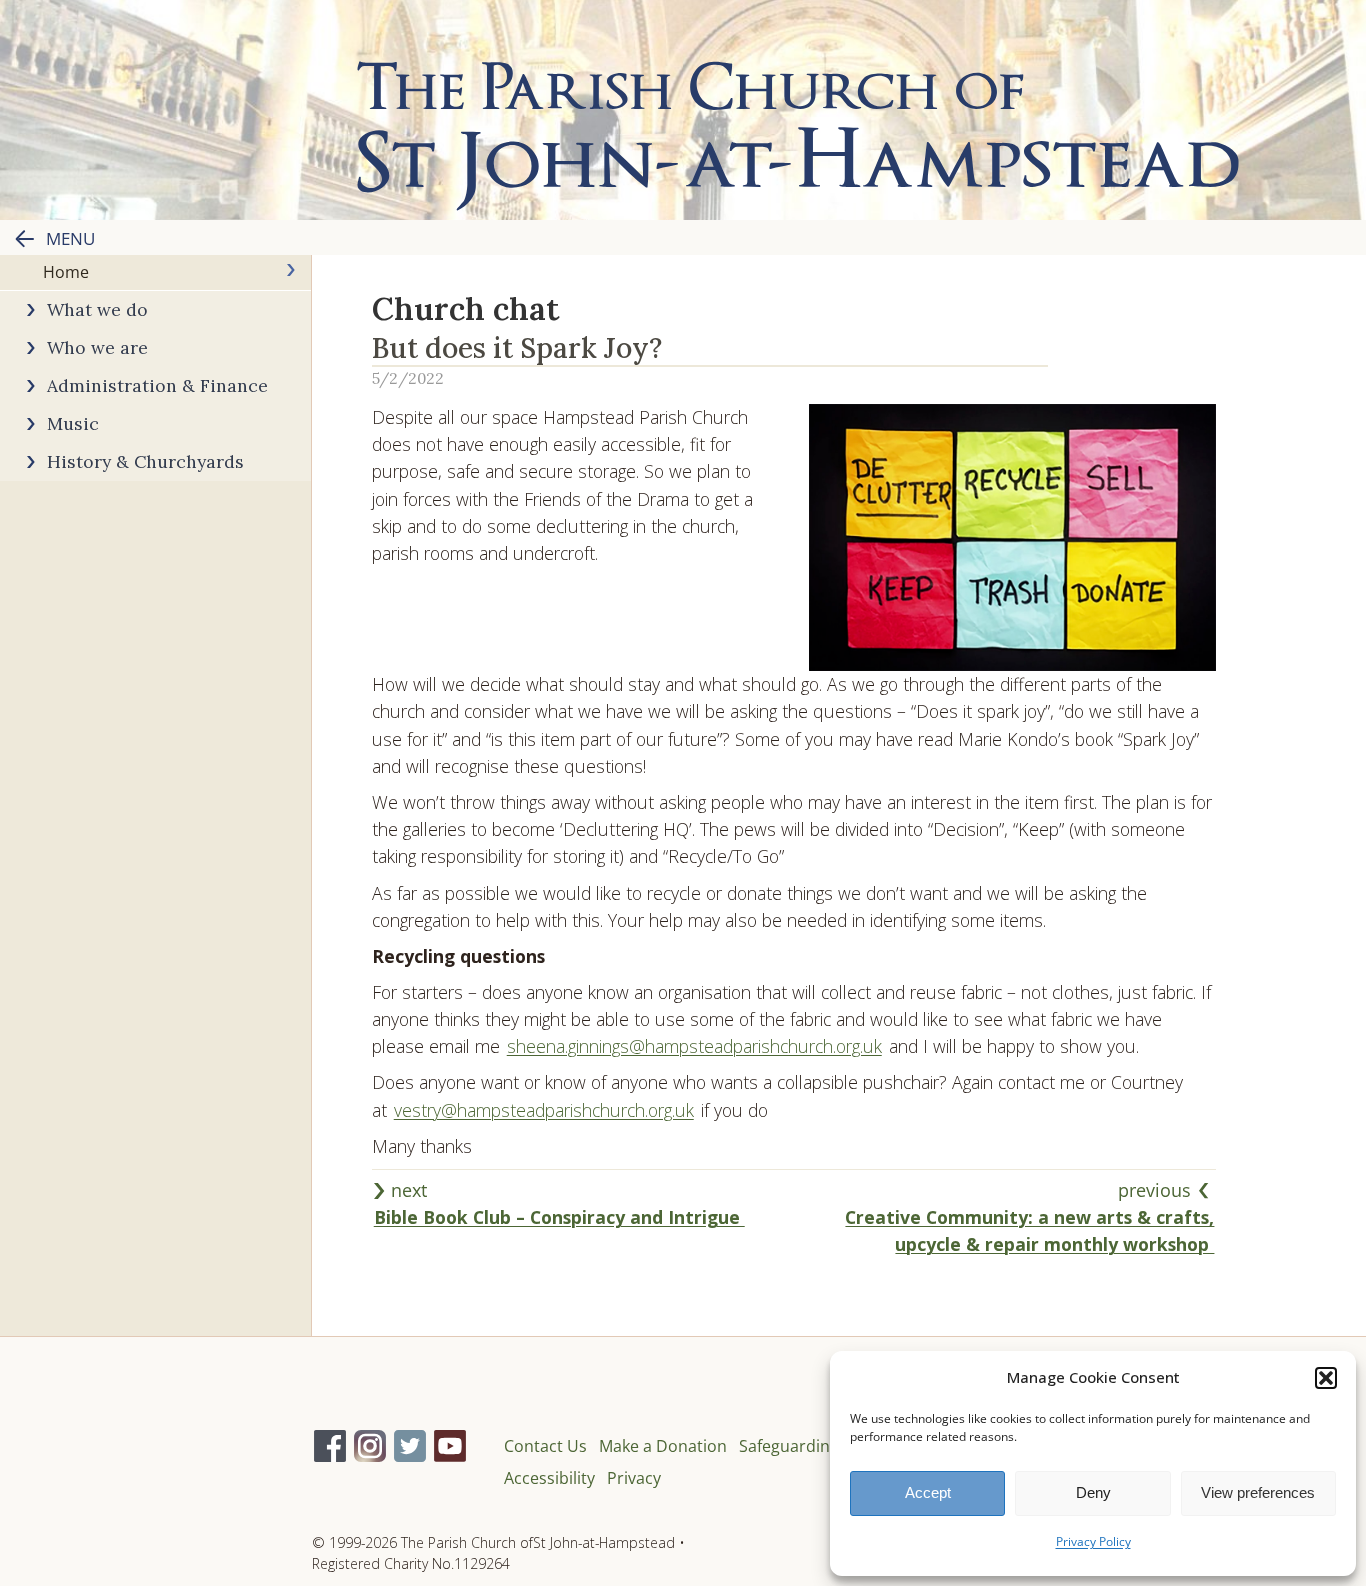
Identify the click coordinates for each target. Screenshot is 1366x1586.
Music (73, 423)
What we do (97, 309)
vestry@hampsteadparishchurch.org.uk (544, 1110)
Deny (1093, 1492)
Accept (928, 1492)
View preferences (1258, 1492)
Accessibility (549, 1478)
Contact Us (545, 1446)
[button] (1326, 1378)
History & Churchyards (145, 461)
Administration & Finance (157, 385)
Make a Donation (663, 1446)
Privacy (634, 1478)
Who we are (97, 347)
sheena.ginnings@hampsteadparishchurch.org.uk (694, 1046)
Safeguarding (789, 1446)
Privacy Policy (1093, 1541)
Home (66, 272)
